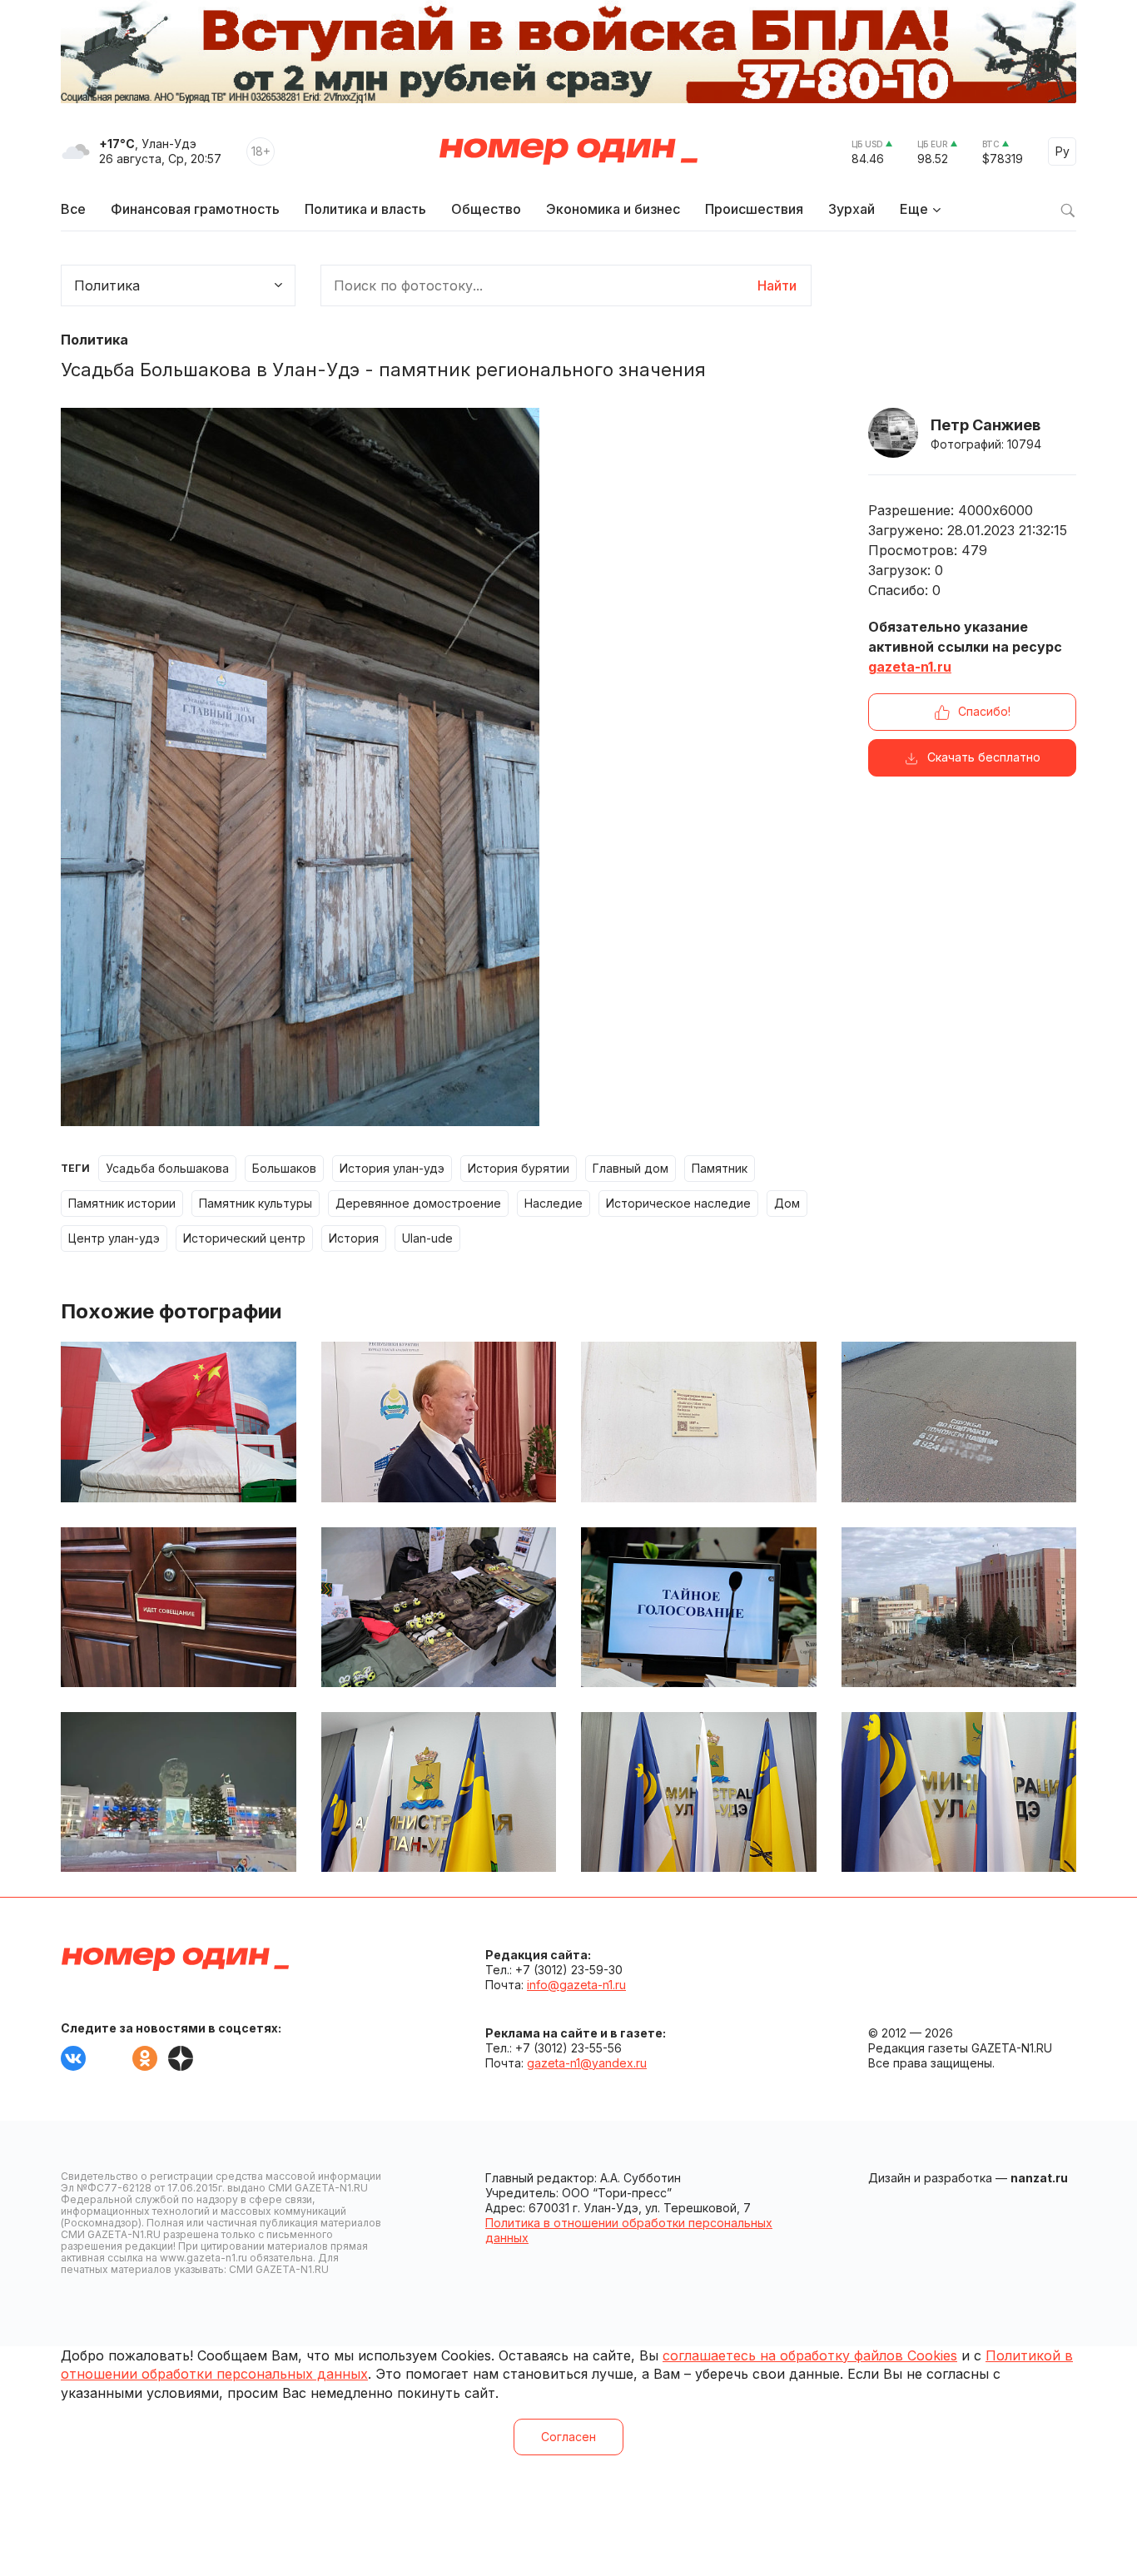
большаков (284, 1168)
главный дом (631, 1168)
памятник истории (122, 1203)
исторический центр (244, 1238)
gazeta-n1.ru (910, 667)
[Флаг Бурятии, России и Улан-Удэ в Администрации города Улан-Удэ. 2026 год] (959, 1792)
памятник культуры (256, 1203)
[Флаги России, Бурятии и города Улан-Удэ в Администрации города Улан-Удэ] (439, 1792)
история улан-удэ (392, 1168)
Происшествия (754, 209)
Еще (914, 209)
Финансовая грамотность (195, 209)
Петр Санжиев (986, 425)
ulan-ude (427, 1238)
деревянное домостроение (418, 1203)
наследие (554, 1203)
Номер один (568, 151)
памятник (720, 1168)
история (354, 1238)
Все (73, 209)
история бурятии (519, 1168)
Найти (777, 285)
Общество (486, 209)
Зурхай (852, 209)
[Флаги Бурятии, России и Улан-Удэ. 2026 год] (699, 1792)
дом (787, 1203)
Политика (94, 340)
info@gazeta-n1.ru (576, 1985)
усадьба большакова (167, 1168)
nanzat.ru (1039, 2178)
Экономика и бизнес (613, 209)
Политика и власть (365, 209)
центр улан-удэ (114, 1238)
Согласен (568, 2437)
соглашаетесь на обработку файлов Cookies (810, 2355)
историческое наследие (678, 1203)
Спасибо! (984, 711)
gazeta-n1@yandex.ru (587, 2063)
